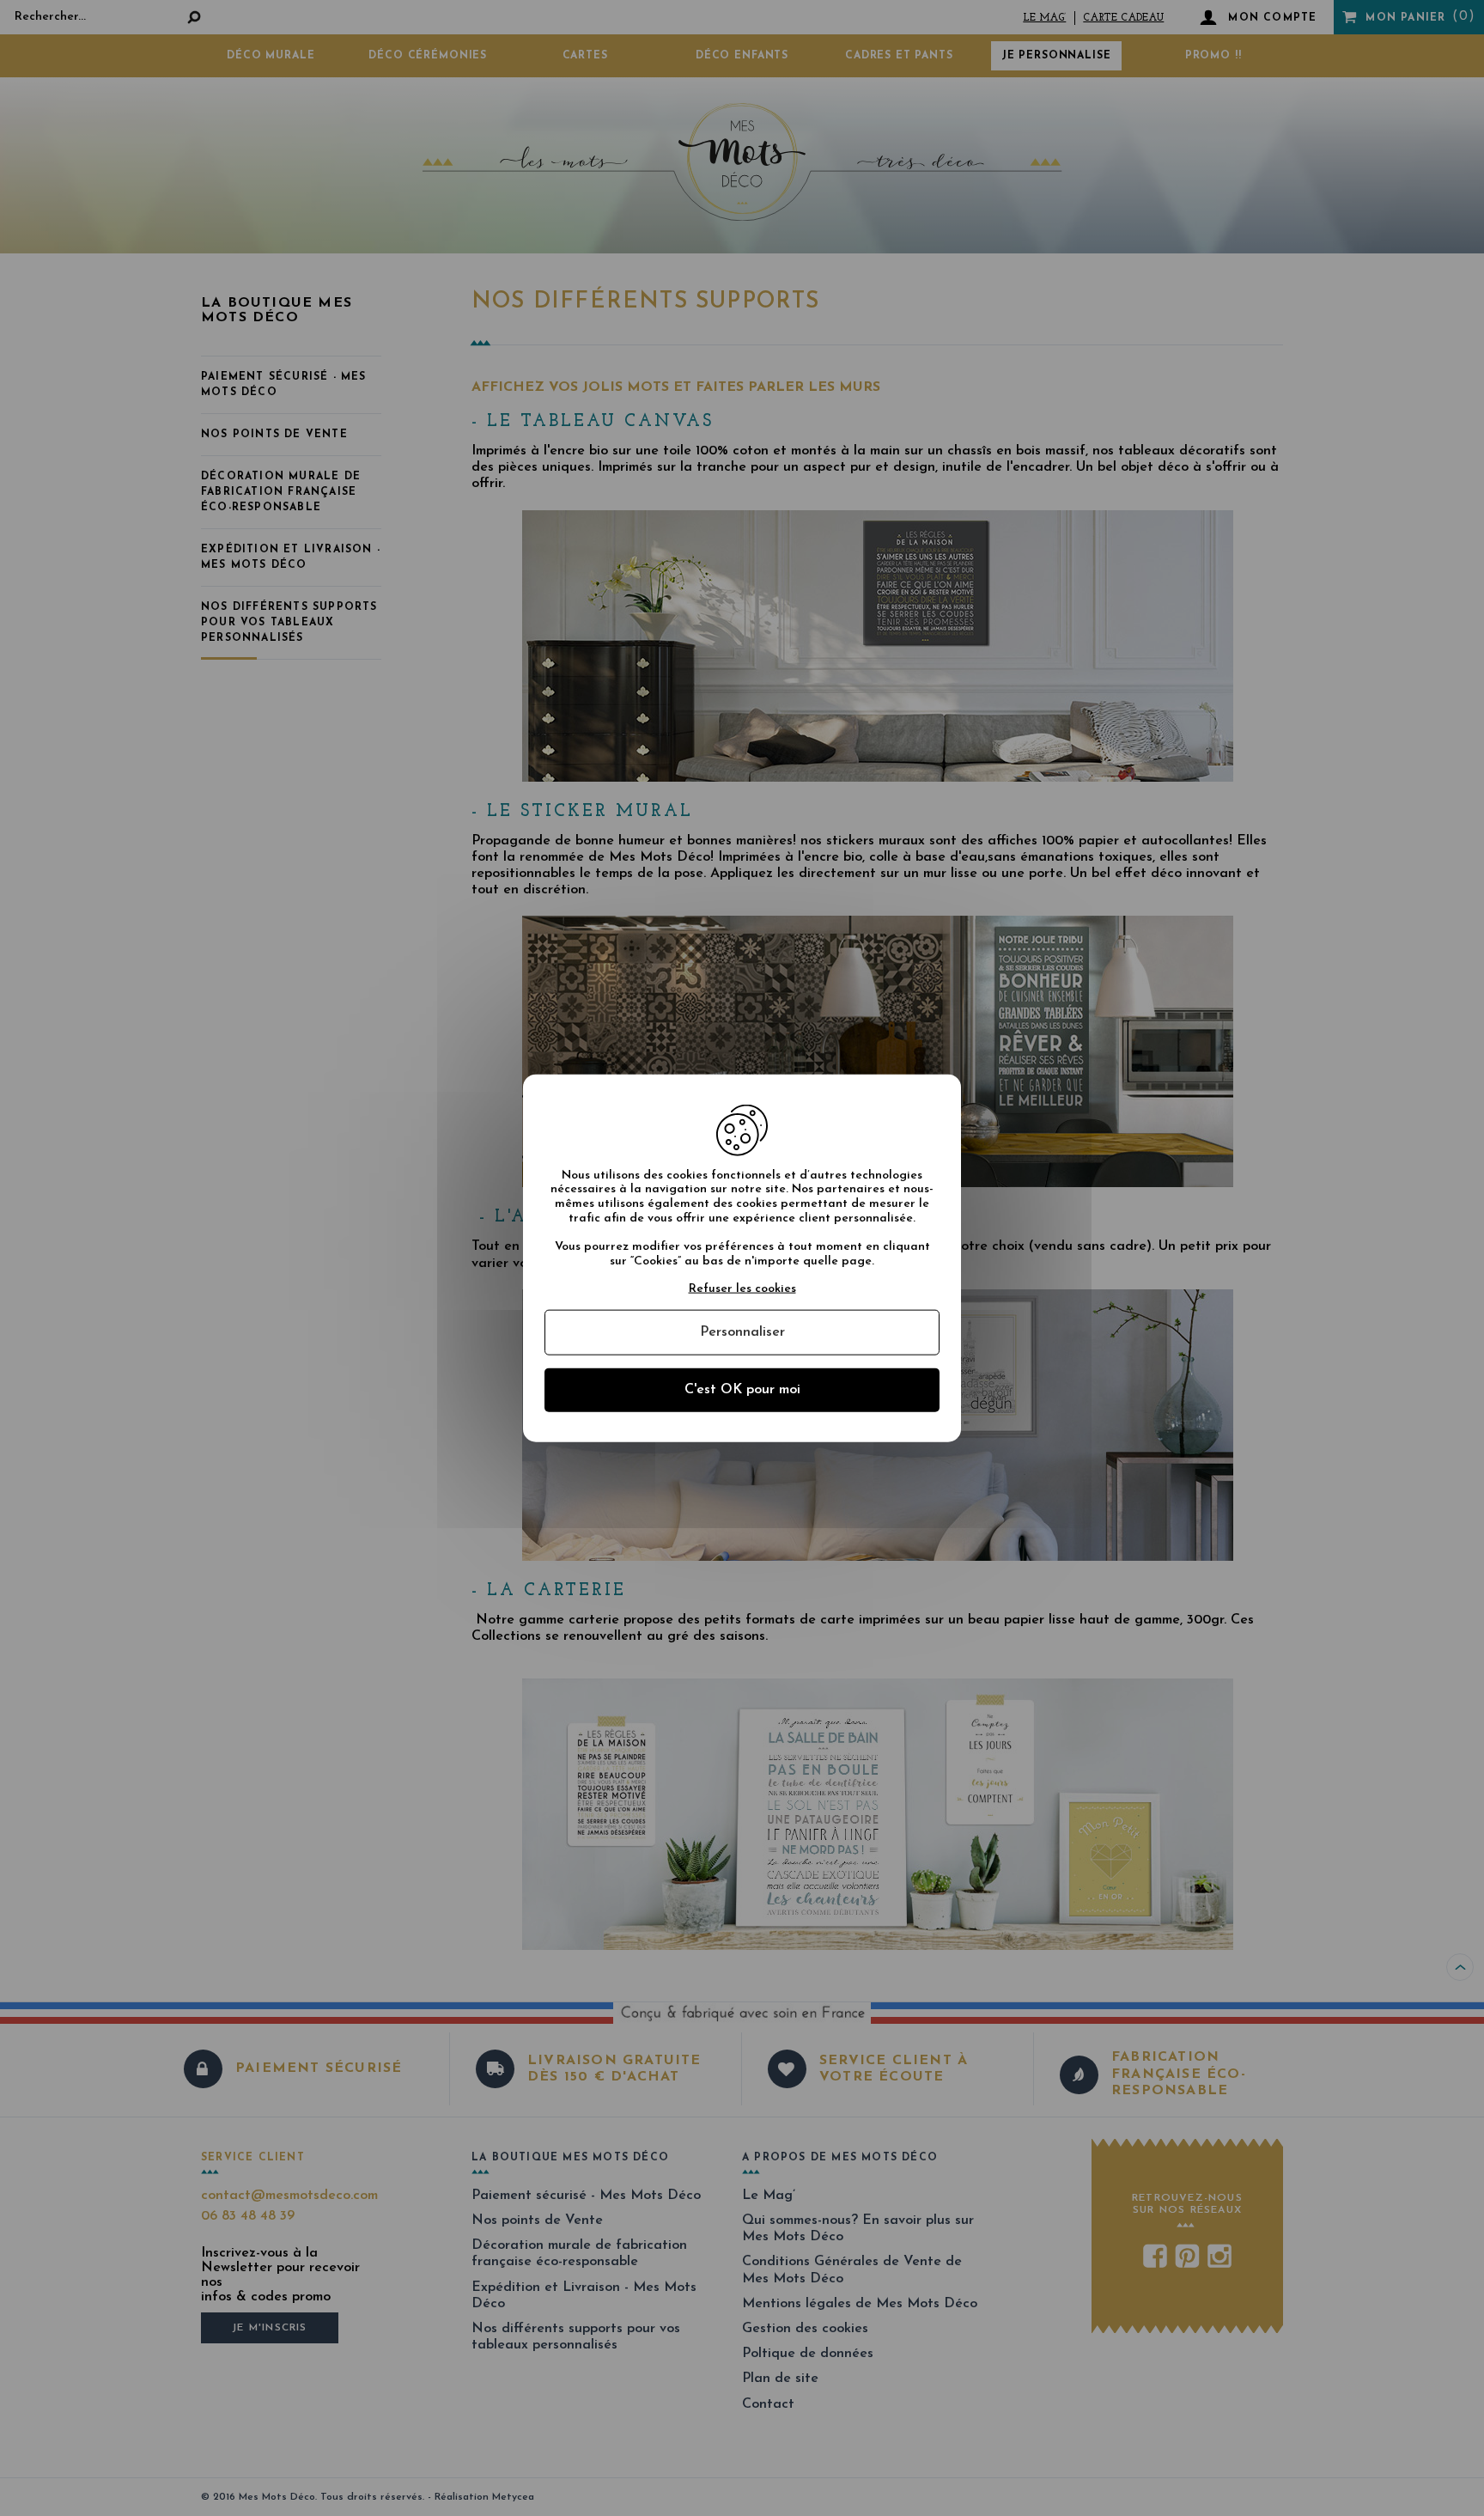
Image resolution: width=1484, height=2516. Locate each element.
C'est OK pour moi (742, 1390)
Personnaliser (742, 1332)
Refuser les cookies (742, 1289)
